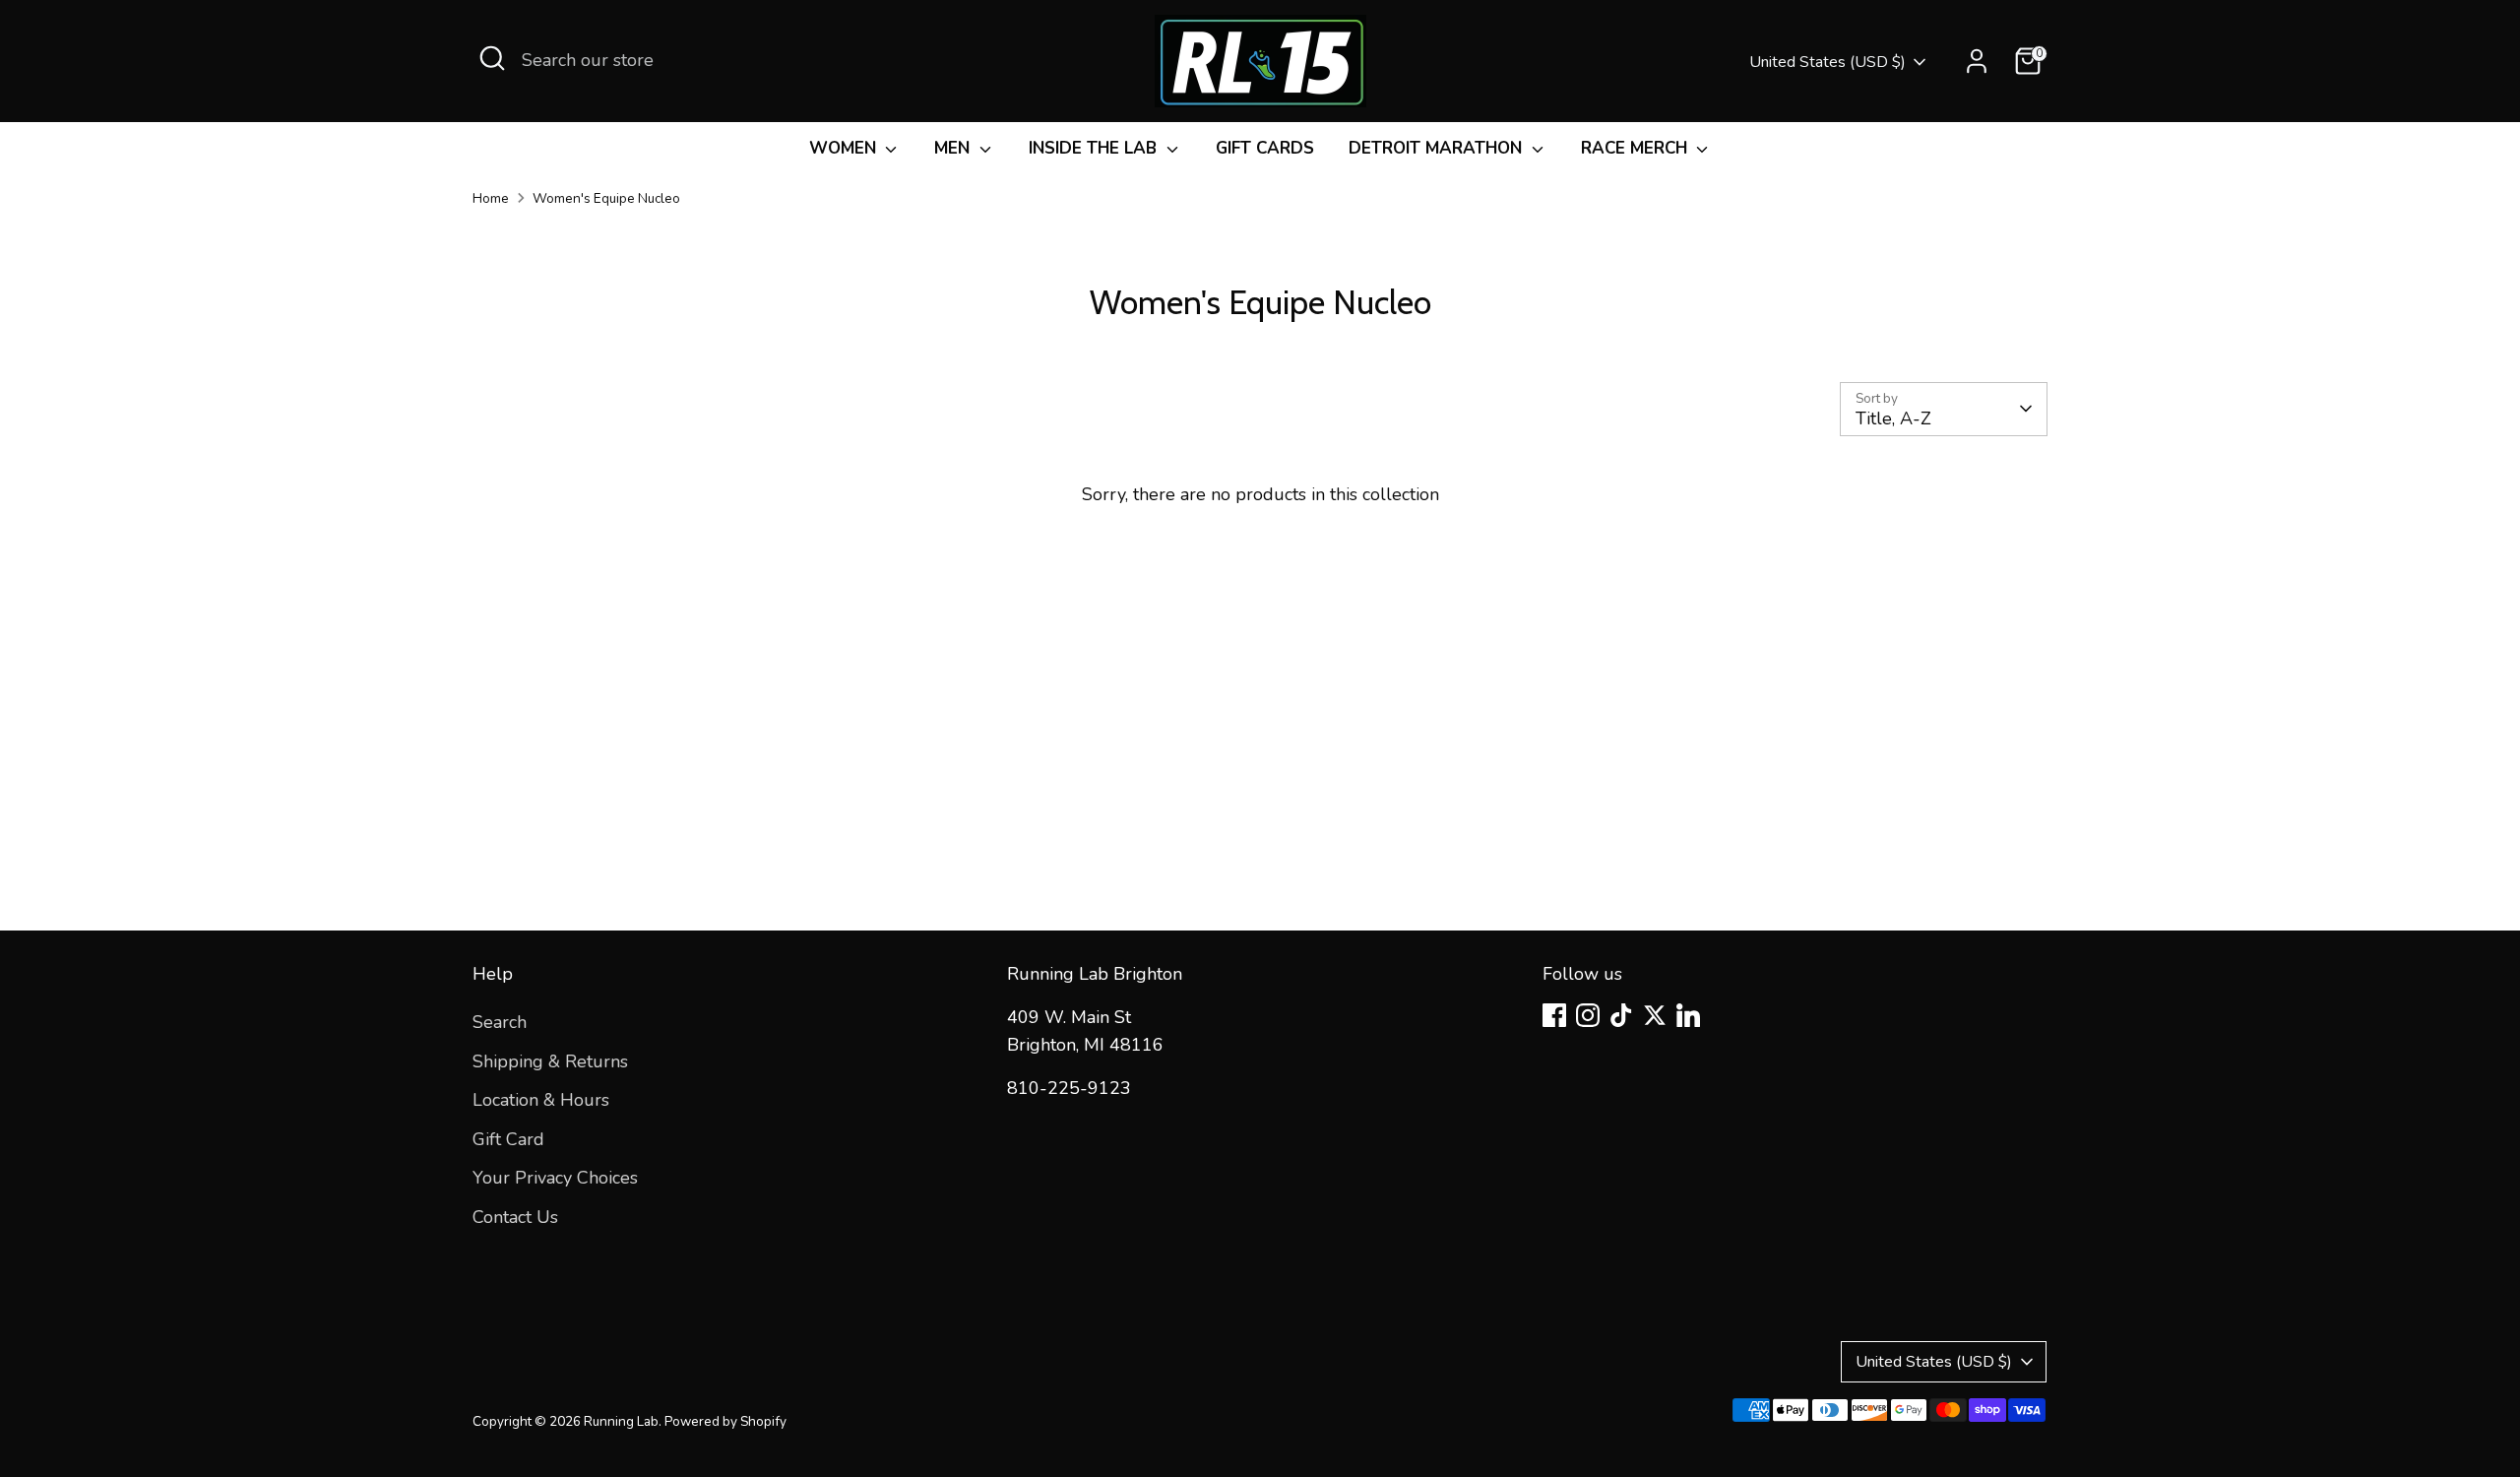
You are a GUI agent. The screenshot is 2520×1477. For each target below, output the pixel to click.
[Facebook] (1554, 1015)
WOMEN (845, 148)
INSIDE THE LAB (1095, 148)
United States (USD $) (1827, 62)
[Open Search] (492, 58)
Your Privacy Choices (555, 1178)
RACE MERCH (1637, 148)
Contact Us (515, 1217)
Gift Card (508, 1139)
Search (500, 1022)
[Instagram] (1588, 1015)
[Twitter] (1655, 1015)
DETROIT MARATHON (1438, 148)
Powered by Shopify (725, 1421)
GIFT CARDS (1265, 148)
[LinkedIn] (1688, 1015)
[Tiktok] (1621, 1015)
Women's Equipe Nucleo (606, 198)
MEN (954, 148)
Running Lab (621, 1421)
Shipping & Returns (550, 1061)
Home (491, 198)
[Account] (1977, 61)
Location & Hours (541, 1100)
